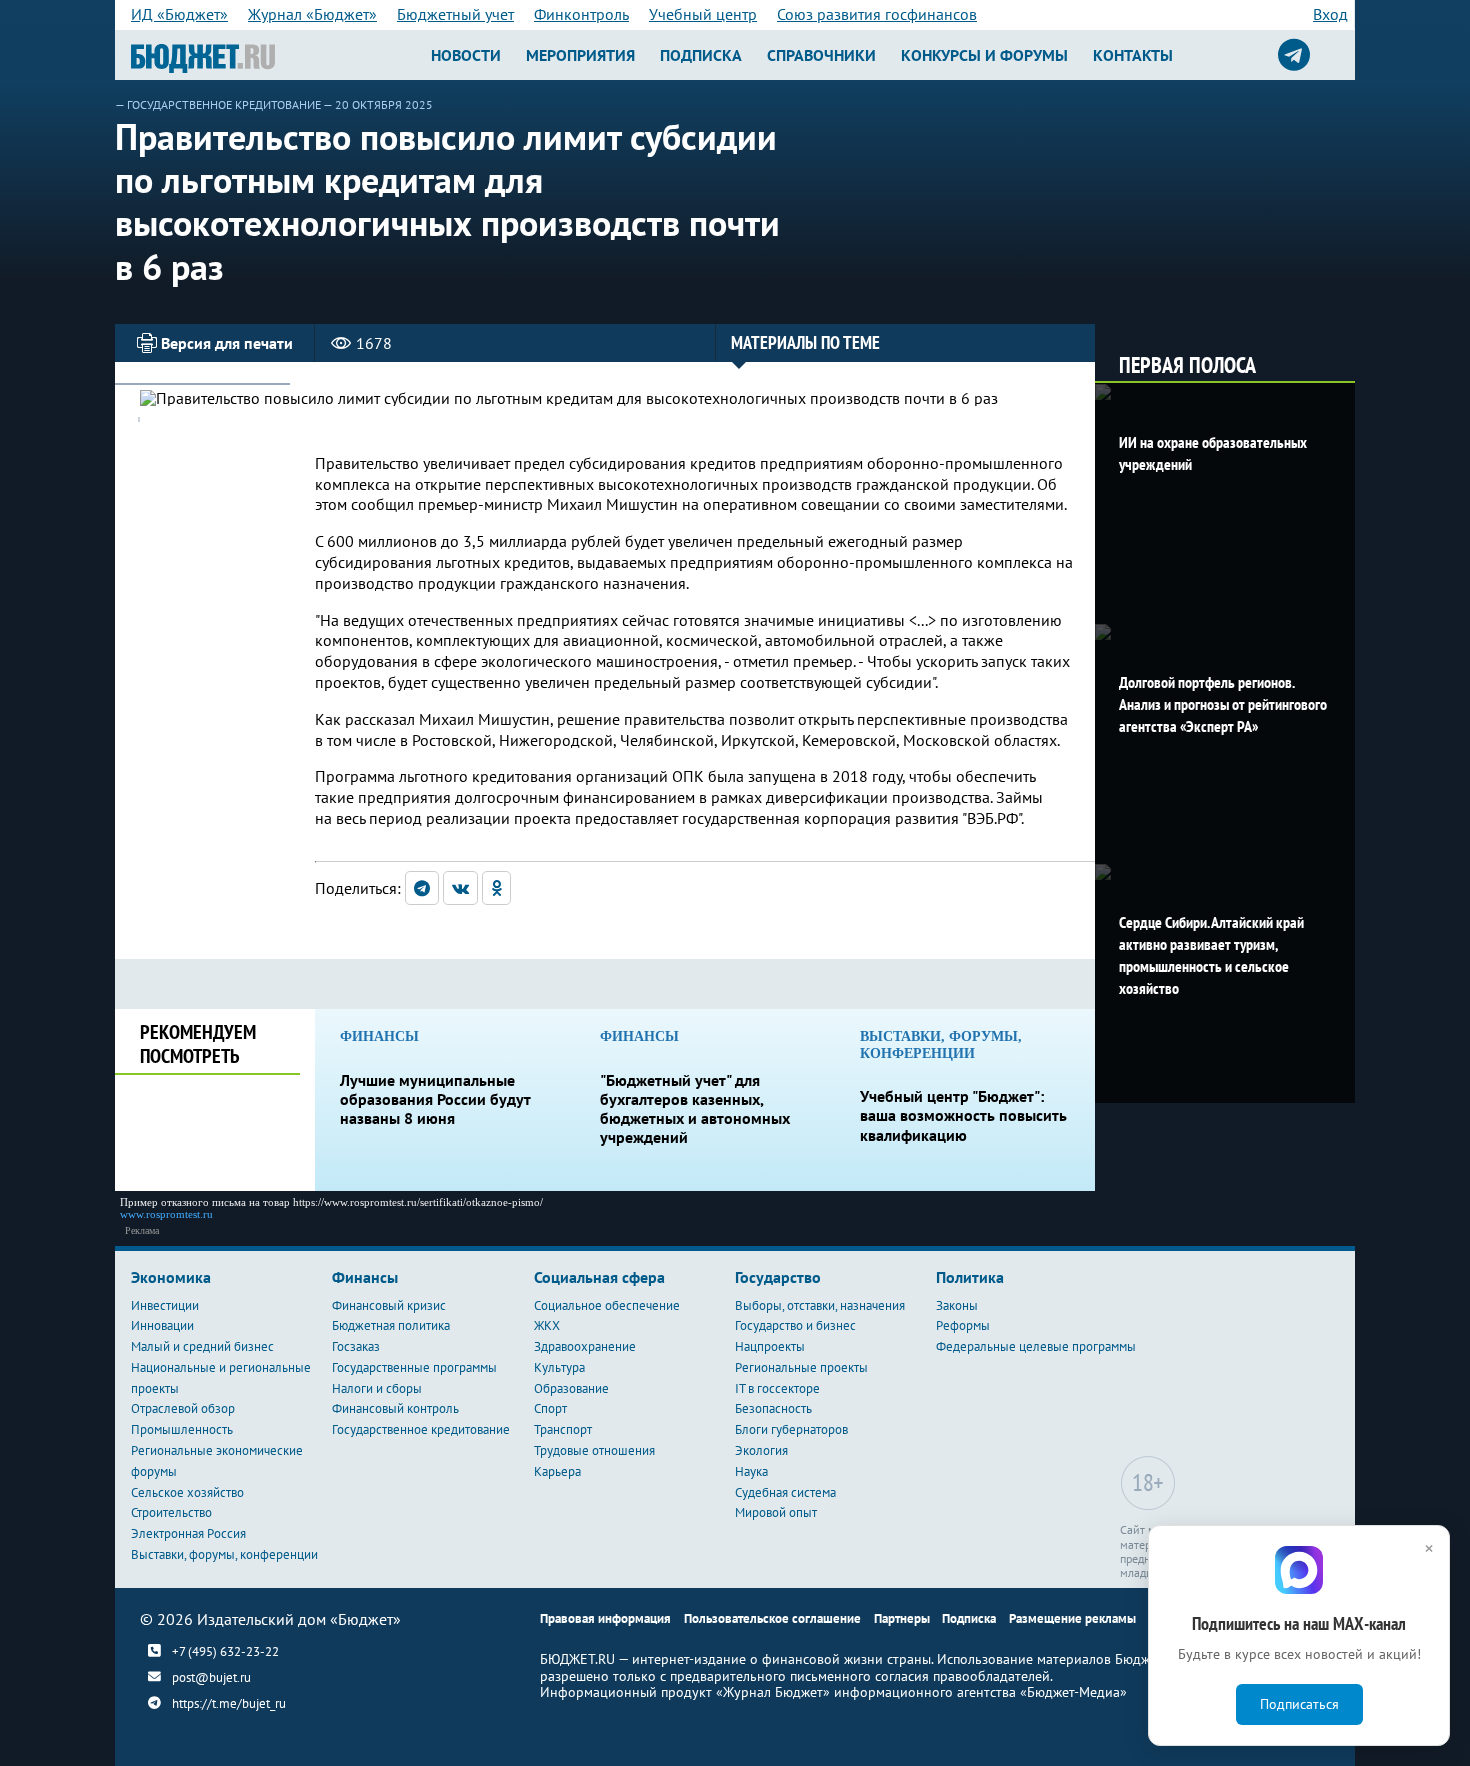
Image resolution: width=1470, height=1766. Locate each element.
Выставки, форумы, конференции (224, 1554)
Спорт (550, 1408)
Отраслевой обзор (183, 1408)
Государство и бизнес (795, 1325)
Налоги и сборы (377, 1388)
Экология (761, 1450)
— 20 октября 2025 (378, 104)
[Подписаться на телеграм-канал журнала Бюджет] (1294, 55)
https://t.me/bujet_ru (229, 1703)
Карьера (557, 1471)
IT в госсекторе (777, 1388)
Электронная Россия (188, 1533)
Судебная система (785, 1492)
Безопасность (773, 1408)
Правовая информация (605, 1618)
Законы (957, 1305)
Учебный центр (703, 14)
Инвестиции (165, 1305)
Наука (751, 1471)
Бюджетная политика (391, 1325)
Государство (778, 1277)
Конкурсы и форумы (984, 55)
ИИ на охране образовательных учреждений (1213, 453)
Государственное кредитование (224, 104)
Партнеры (902, 1618)
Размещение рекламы (1072, 1618)
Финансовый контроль (395, 1408)
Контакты (1133, 55)
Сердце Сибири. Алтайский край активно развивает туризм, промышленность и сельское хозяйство (1211, 955)
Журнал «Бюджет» (312, 14)
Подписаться (1299, 1704)
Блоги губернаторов (791, 1429)
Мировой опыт (776, 1512)
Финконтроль (581, 14)
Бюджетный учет (455, 14)
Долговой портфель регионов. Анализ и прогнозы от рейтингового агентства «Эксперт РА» (1223, 704)
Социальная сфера (599, 1277)
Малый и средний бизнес (202, 1346)
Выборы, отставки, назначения (820, 1305)
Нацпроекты (770, 1346)
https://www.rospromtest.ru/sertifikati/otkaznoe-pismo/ (418, 1202)
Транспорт (563, 1429)
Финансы (365, 1277)
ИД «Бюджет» (179, 14)
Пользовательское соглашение (772, 1618)
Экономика (171, 1277)
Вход (1330, 14)
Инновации (162, 1325)
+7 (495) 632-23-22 (225, 1651)
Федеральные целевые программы (1036, 1346)
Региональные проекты (801, 1367)
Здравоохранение (585, 1346)
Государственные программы (414, 1367)
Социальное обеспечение (607, 1305)
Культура (559, 1367)
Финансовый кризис (389, 1305)
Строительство (171, 1512)
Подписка (701, 55)
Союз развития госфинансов (877, 14)
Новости (466, 55)
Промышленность (182, 1429)
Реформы (963, 1325)
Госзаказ (356, 1346)
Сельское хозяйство (187, 1492)
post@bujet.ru (211, 1677)
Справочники (821, 55)
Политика (970, 1277)
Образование (571, 1388)
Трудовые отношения (594, 1450)
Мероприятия (580, 55)
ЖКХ (547, 1325)
